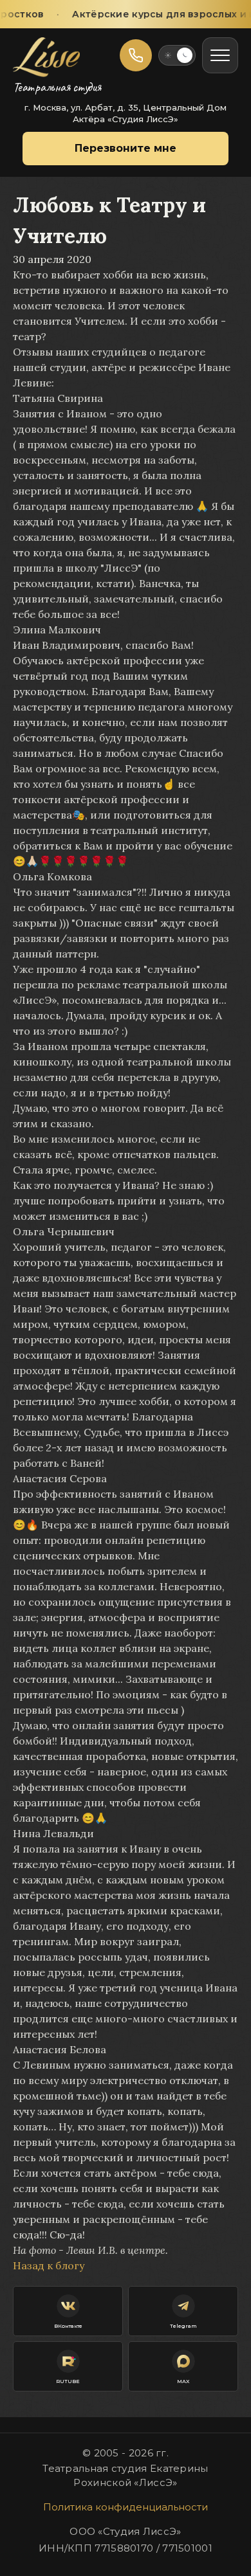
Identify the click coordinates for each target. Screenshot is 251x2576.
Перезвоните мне (126, 148)
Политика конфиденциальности (126, 2507)
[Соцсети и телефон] (136, 55)
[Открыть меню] (220, 55)
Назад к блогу (49, 2265)
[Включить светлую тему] (177, 55)
